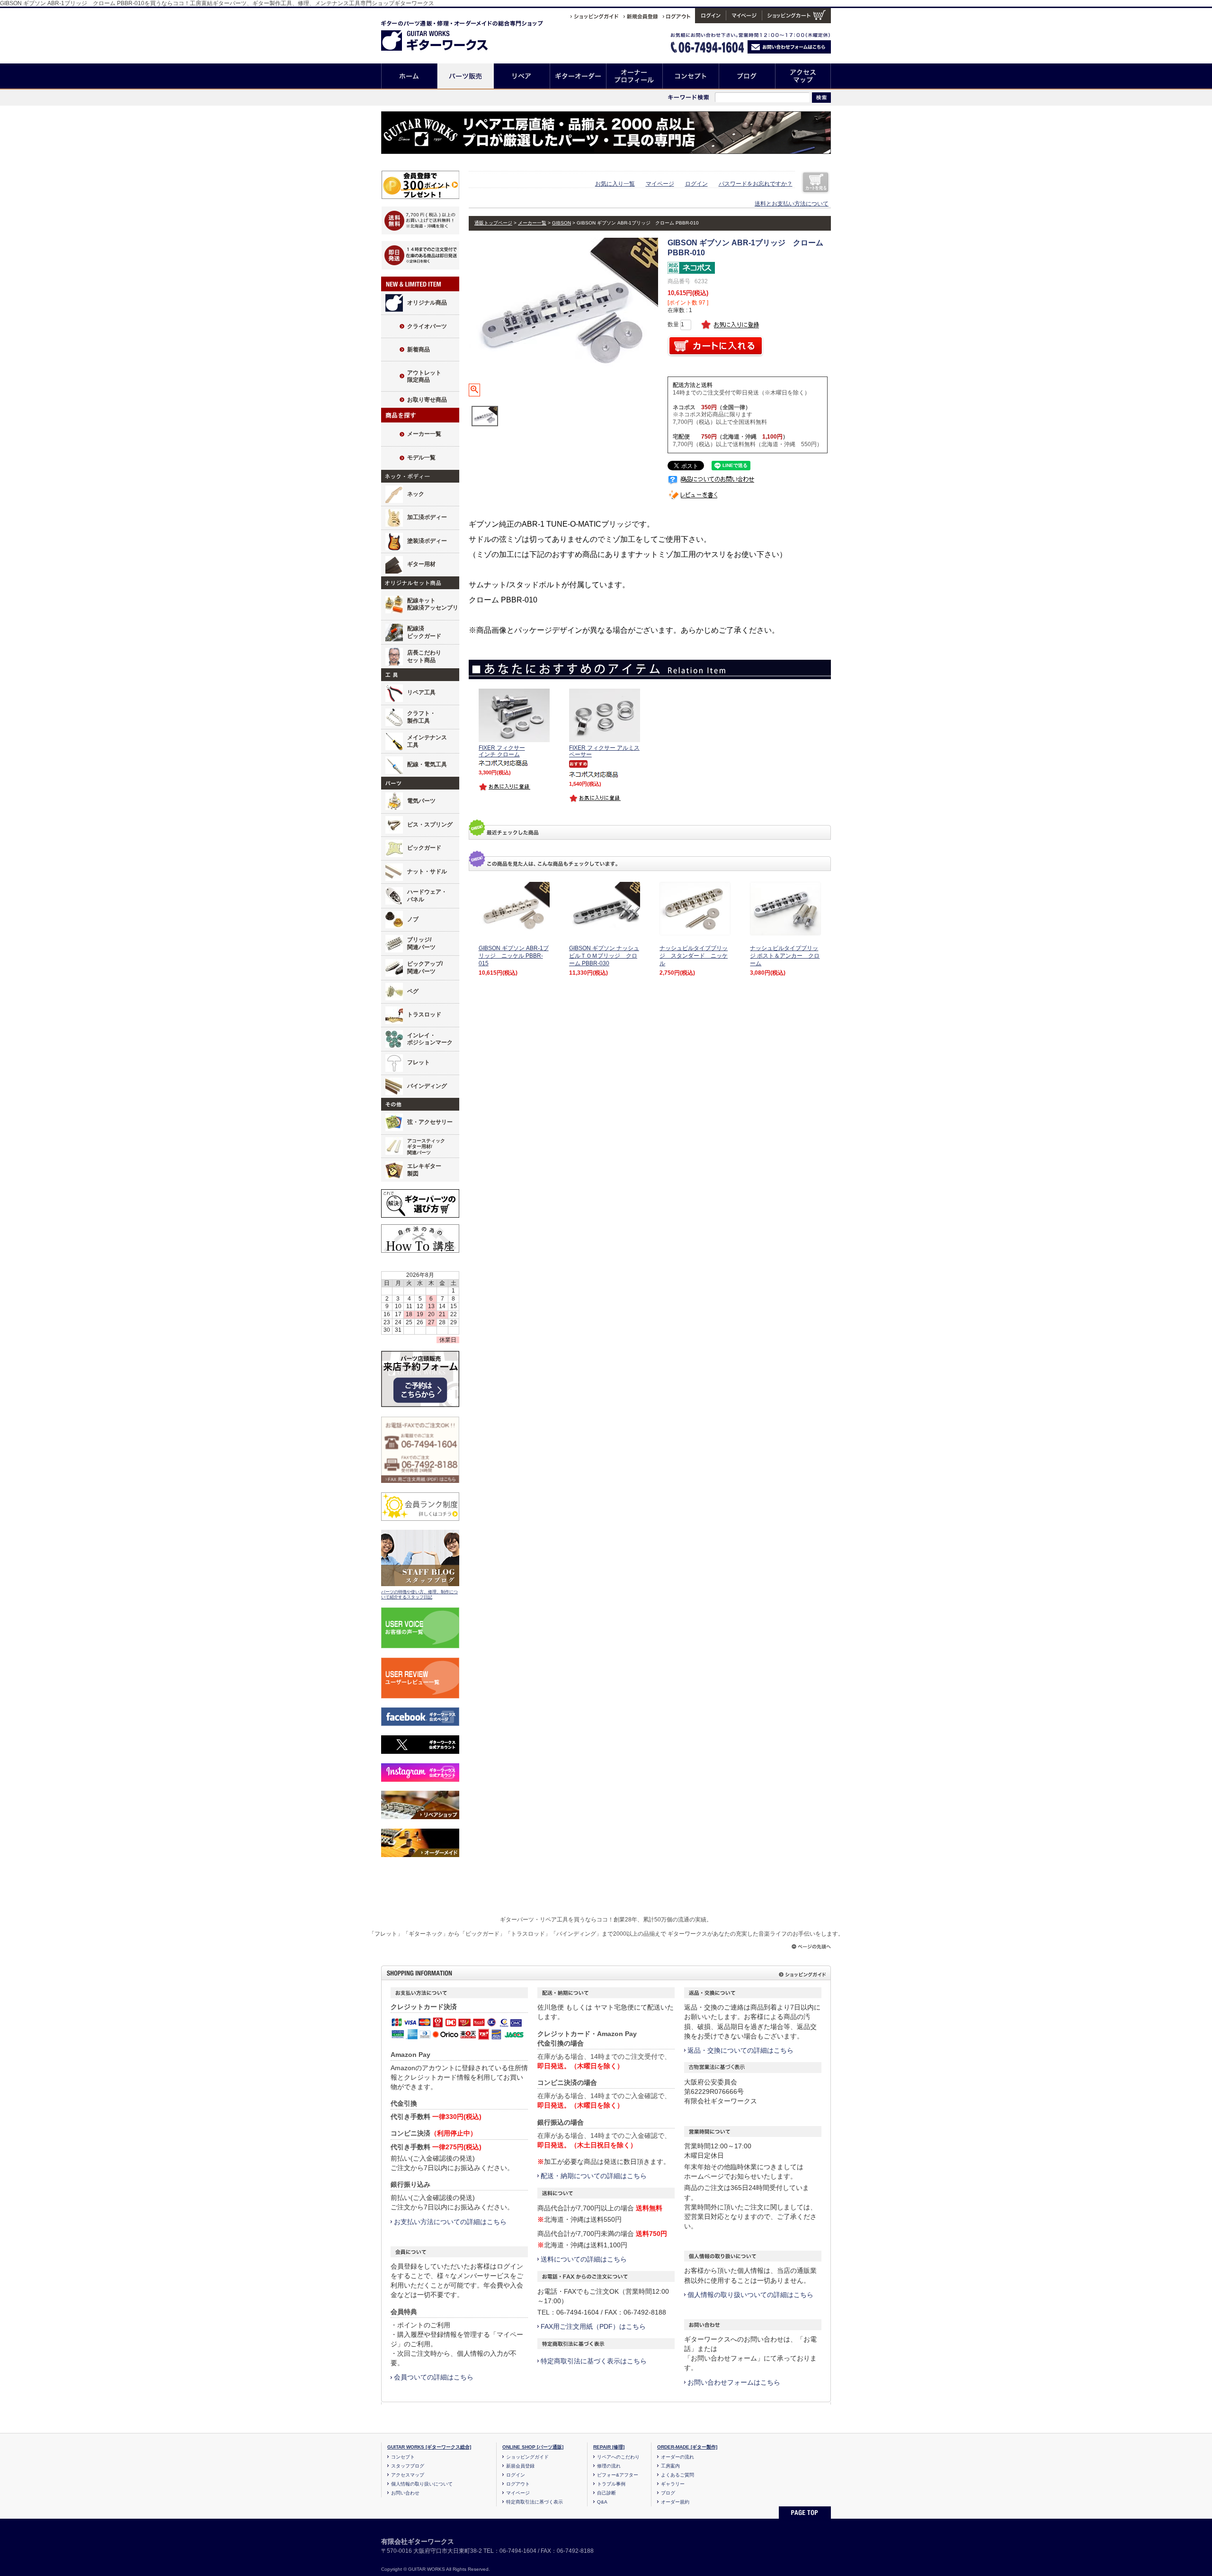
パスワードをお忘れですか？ (756, 184)
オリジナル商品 (427, 303)
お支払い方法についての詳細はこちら (450, 2222)
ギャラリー (673, 2484)
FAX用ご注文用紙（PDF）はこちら (593, 2326)
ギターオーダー (578, 76)
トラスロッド (424, 1014)
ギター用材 (421, 564)
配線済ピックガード (424, 632)
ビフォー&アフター (618, 2475)
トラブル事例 (611, 2484)
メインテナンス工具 (427, 741)
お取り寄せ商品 (427, 400)
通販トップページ (493, 223)
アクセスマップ (803, 76)
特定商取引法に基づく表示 (535, 2502)
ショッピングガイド (527, 2457)
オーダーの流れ (677, 2457)
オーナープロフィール (635, 76)
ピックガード (424, 848)
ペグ (413, 991)
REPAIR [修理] (609, 2447)
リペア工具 (421, 692)
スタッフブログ (408, 2466)
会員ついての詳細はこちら (434, 2377)
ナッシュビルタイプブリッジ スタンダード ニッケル (694, 956)
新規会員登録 (520, 2466)
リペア (522, 76)
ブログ (747, 76)
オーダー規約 (675, 2502)
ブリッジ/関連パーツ (421, 943)
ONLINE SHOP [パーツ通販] (533, 2447)
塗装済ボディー (427, 541)
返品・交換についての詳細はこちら (740, 2050)
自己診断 (606, 2493)
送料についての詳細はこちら (584, 2259)
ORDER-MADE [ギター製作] (687, 2447)
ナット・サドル (427, 871)
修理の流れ (609, 2466)
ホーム (409, 76)
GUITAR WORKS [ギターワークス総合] (429, 2447)
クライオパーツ (427, 326)
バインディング (427, 1086)
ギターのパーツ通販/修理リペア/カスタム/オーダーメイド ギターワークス (444, 34)
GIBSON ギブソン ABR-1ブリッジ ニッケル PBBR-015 (514, 956)
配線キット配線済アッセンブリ (433, 604)
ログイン (696, 184)
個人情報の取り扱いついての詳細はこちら (750, 2295)
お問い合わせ (405, 2493)
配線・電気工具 (427, 764)
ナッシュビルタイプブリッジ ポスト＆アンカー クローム (785, 956)
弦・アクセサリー (430, 1122)
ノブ (413, 919)
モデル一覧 (421, 458)
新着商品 (419, 350)
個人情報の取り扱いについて (422, 2484)
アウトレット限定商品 (424, 377)
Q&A (602, 2502)
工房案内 (670, 2466)
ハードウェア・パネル (427, 896)
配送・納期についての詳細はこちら (594, 2176)
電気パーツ (421, 801)
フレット (419, 1062)
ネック (416, 494)
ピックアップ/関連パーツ (425, 968)
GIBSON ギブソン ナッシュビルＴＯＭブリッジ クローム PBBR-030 (604, 956)
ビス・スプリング (430, 825)
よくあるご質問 (677, 2475)
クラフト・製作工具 (421, 717)
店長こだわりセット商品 (424, 656)
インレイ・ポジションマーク (430, 1039)
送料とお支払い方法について (792, 204)
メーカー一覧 (424, 434)
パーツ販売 (466, 76)
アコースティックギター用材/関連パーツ (426, 1147)
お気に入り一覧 (615, 184)
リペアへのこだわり (618, 2457)
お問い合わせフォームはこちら (734, 2382)
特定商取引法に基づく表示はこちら (594, 2361)
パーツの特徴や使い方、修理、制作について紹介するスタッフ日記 (419, 1595)
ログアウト (518, 2484)
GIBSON (561, 223)
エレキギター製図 (424, 1170)
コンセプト (691, 76)
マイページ (660, 184)
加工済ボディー (427, 517)
